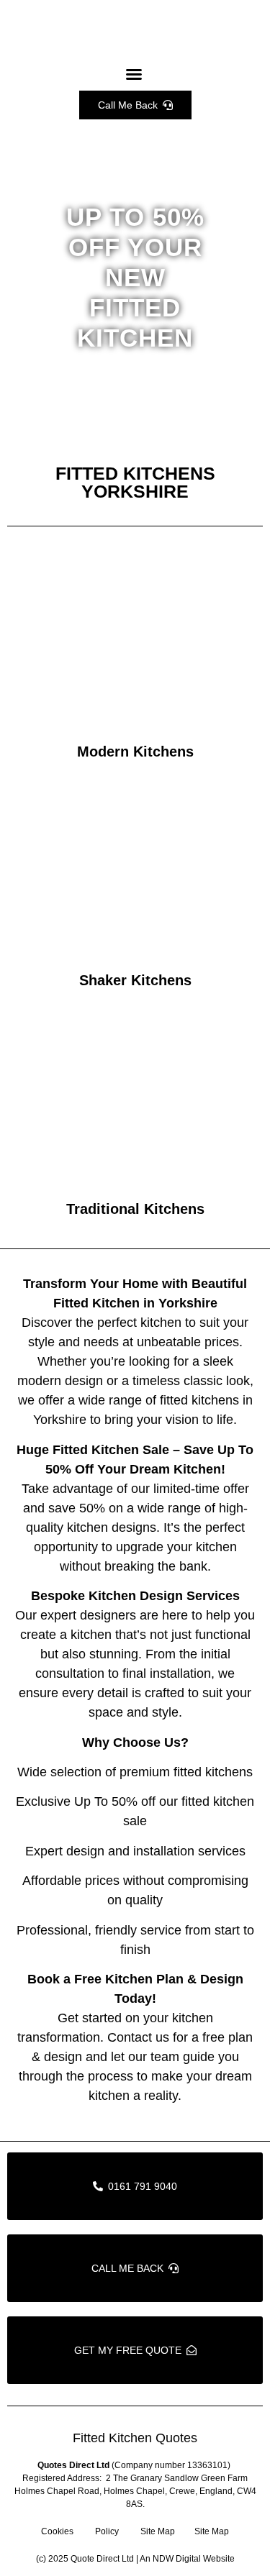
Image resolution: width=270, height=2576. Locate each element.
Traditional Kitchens (135, 1209)
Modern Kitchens (135, 752)
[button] (134, 74)
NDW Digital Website (194, 2559)
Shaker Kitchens (135, 980)
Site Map (158, 2531)
